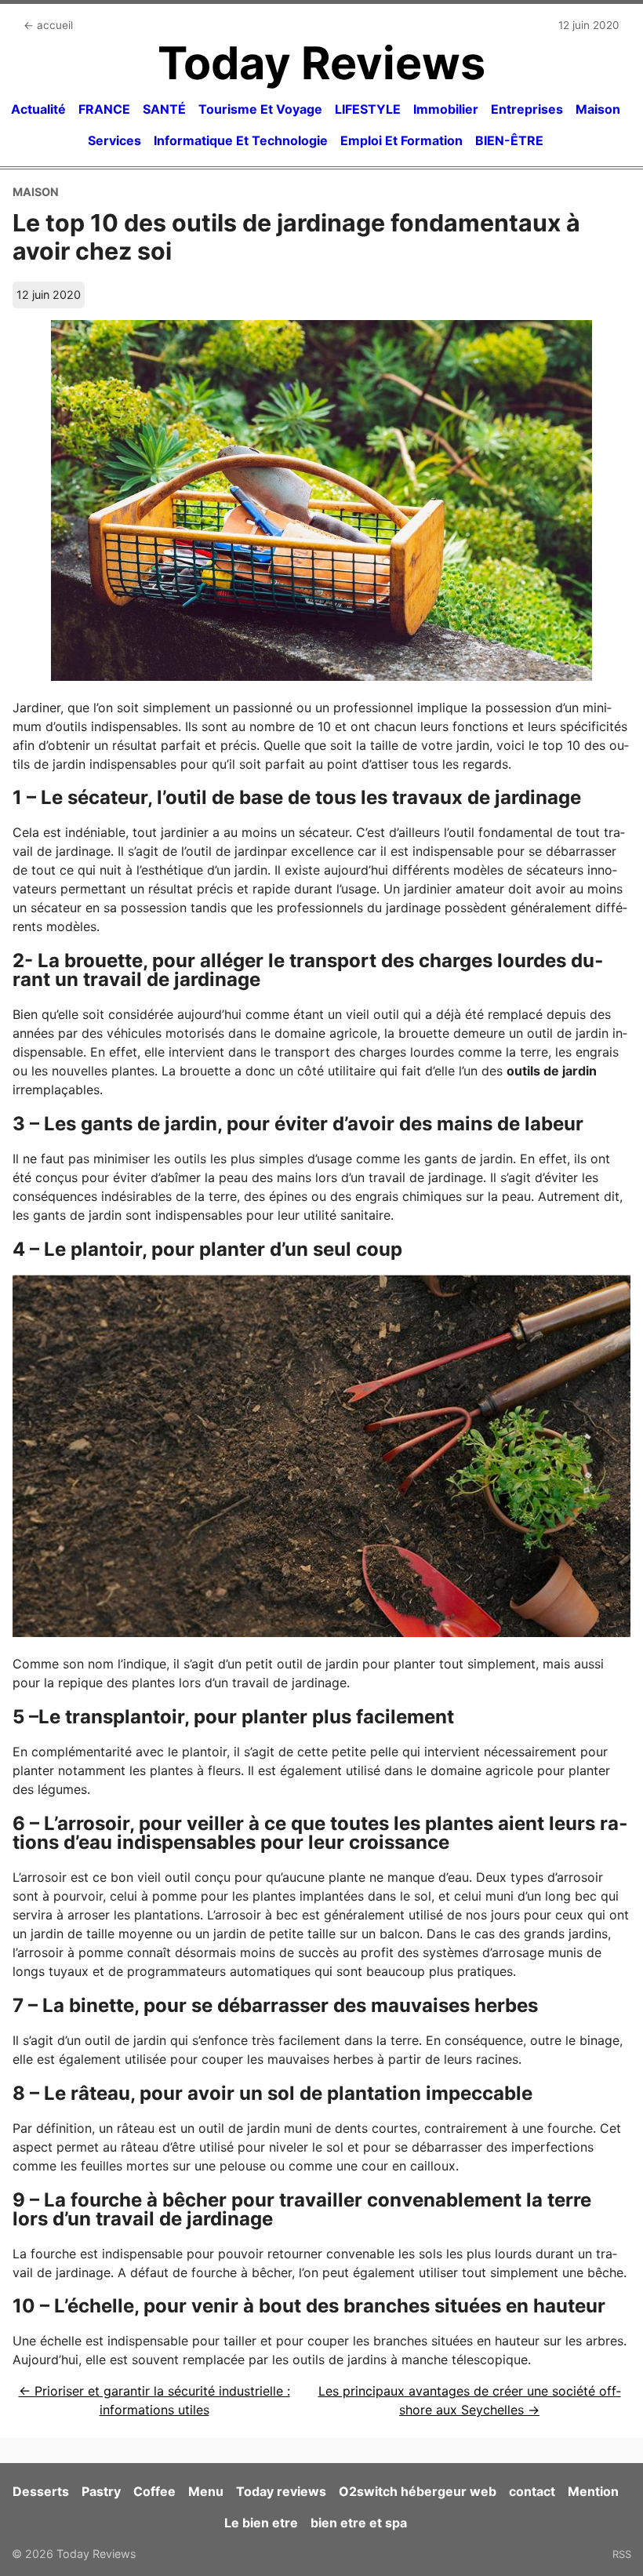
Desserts (41, 2491)
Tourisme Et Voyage (260, 109)
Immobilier (446, 109)
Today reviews (281, 2491)
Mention (593, 2491)
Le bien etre (261, 2523)
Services (114, 140)
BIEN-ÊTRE (509, 140)
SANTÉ (164, 109)
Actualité (38, 109)
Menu (206, 2491)
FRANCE (104, 109)
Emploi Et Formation (401, 140)
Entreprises (527, 109)
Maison (598, 109)
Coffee (154, 2491)
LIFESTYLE (368, 109)
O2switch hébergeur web (418, 2491)
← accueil (48, 25)
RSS (622, 2554)
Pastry (101, 2491)
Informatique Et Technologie (241, 140)
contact (532, 2491)
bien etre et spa (359, 2523)
